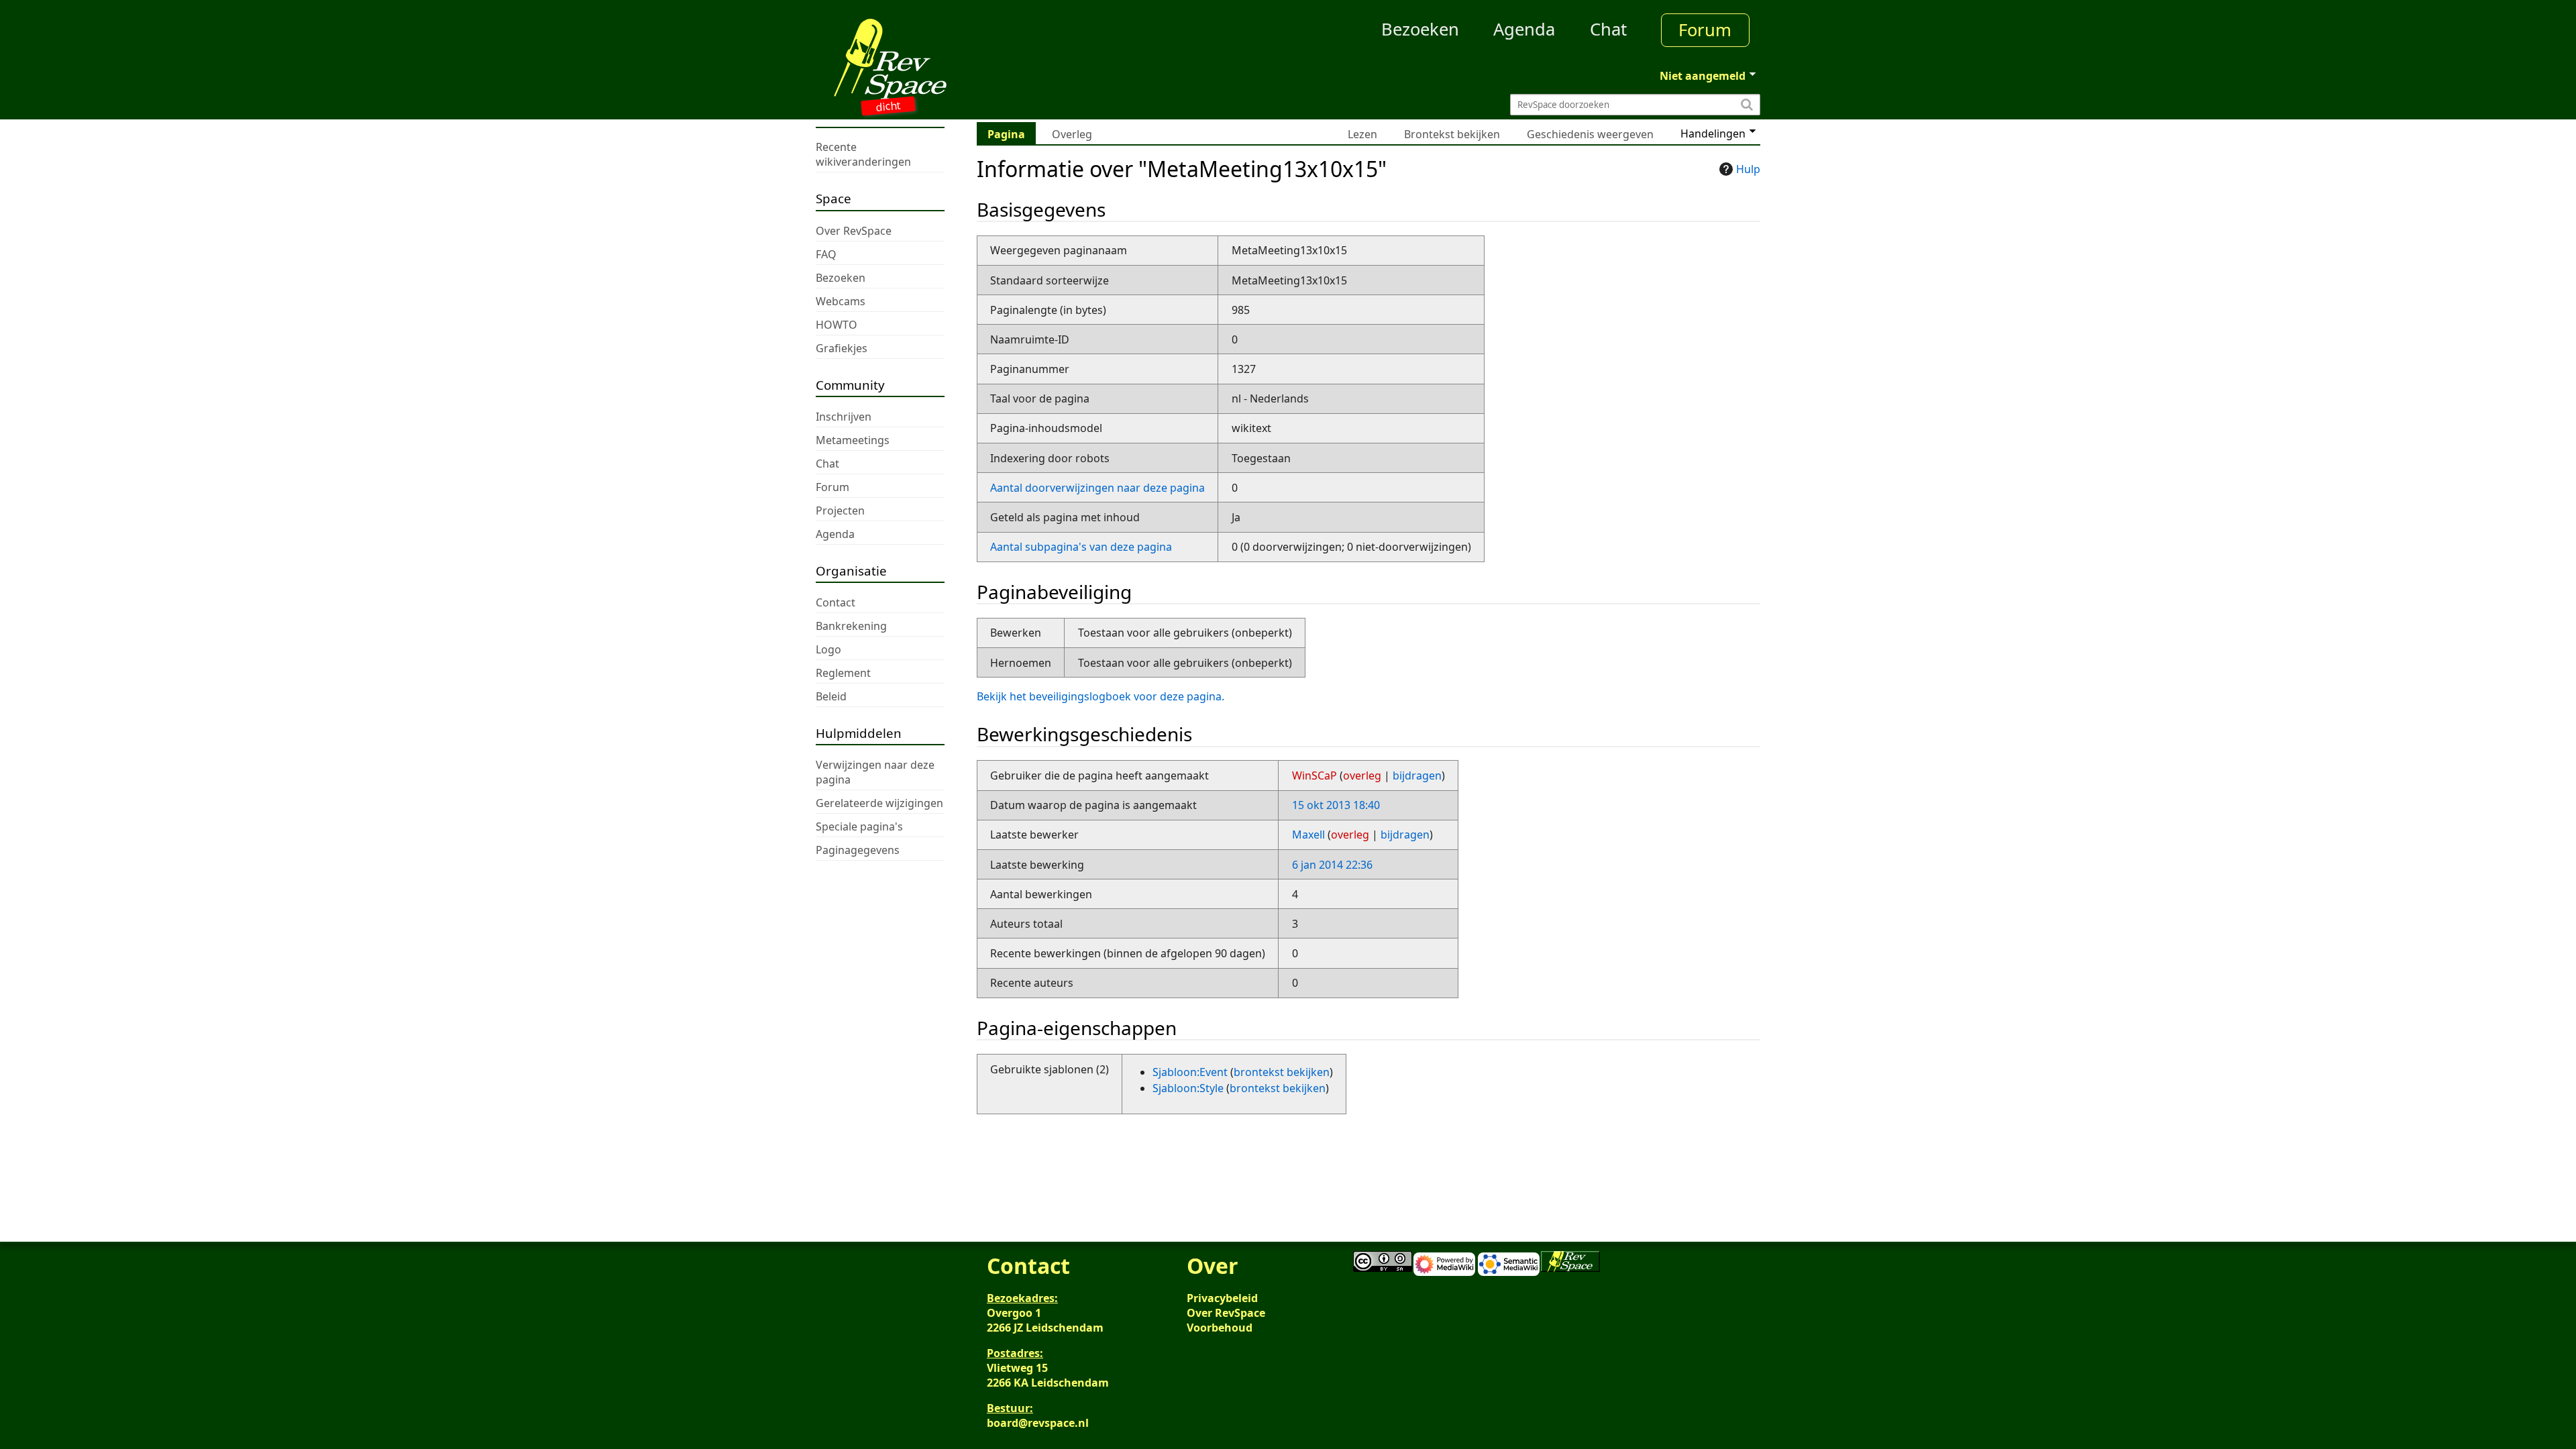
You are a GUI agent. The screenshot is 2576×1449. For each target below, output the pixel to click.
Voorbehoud (1220, 1328)
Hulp (1748, 169)
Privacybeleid (1222, 1298)
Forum (1705, 30)
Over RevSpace (1226, 1313)
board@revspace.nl (1038, 1423)
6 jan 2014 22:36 (1332, 865)
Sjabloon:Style (1188, 1088)
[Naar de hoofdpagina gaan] (934, 59)
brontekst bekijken (1282, 1072)
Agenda (1524, 29)
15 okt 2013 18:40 (1336, 805)
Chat (1608, 29)
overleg (1362, 775)
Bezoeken (1420, 29)
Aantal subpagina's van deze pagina (1081, 547)
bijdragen (1417, 775)
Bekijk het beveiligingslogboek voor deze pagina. (1101, 696)
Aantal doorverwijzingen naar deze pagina (1097, 488)
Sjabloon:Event (1190, 1072)
